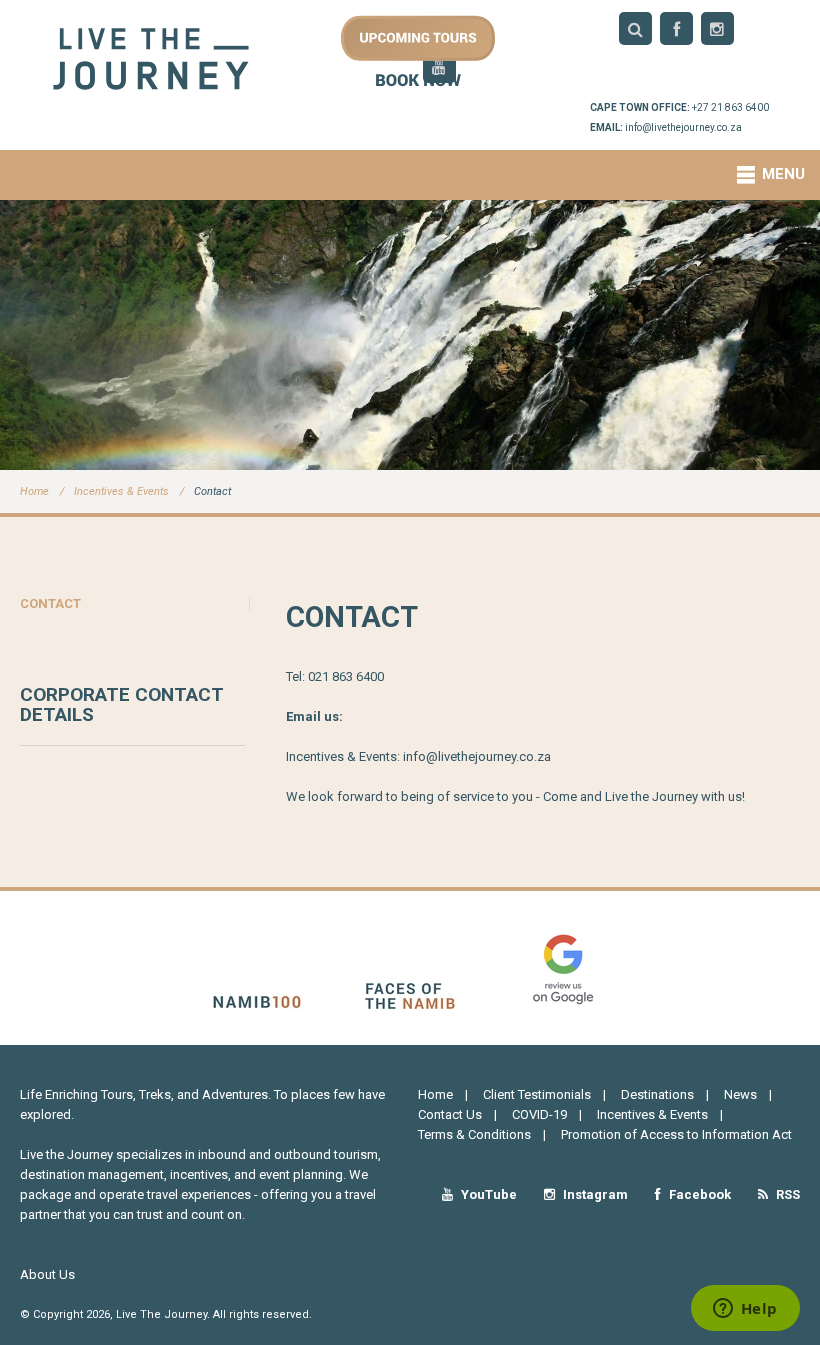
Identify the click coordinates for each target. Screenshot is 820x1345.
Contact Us (450, 1114)
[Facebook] (676, 28)
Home (34, 491)
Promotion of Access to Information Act (676, 1134)
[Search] (635, 28)
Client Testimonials (537, 1094)
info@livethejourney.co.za (683, 127)
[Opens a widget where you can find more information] (745, 1310)
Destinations (657, 1094)
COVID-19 (539, 1114)
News (740, 1094)
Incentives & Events (121, 491)
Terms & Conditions (474, 1134)
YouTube (487, 1194)
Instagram (594, 1194)
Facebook (698, 1194)
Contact (212, 491)
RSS (786, 1194)
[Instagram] (717, 28)
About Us (47, 1274)
